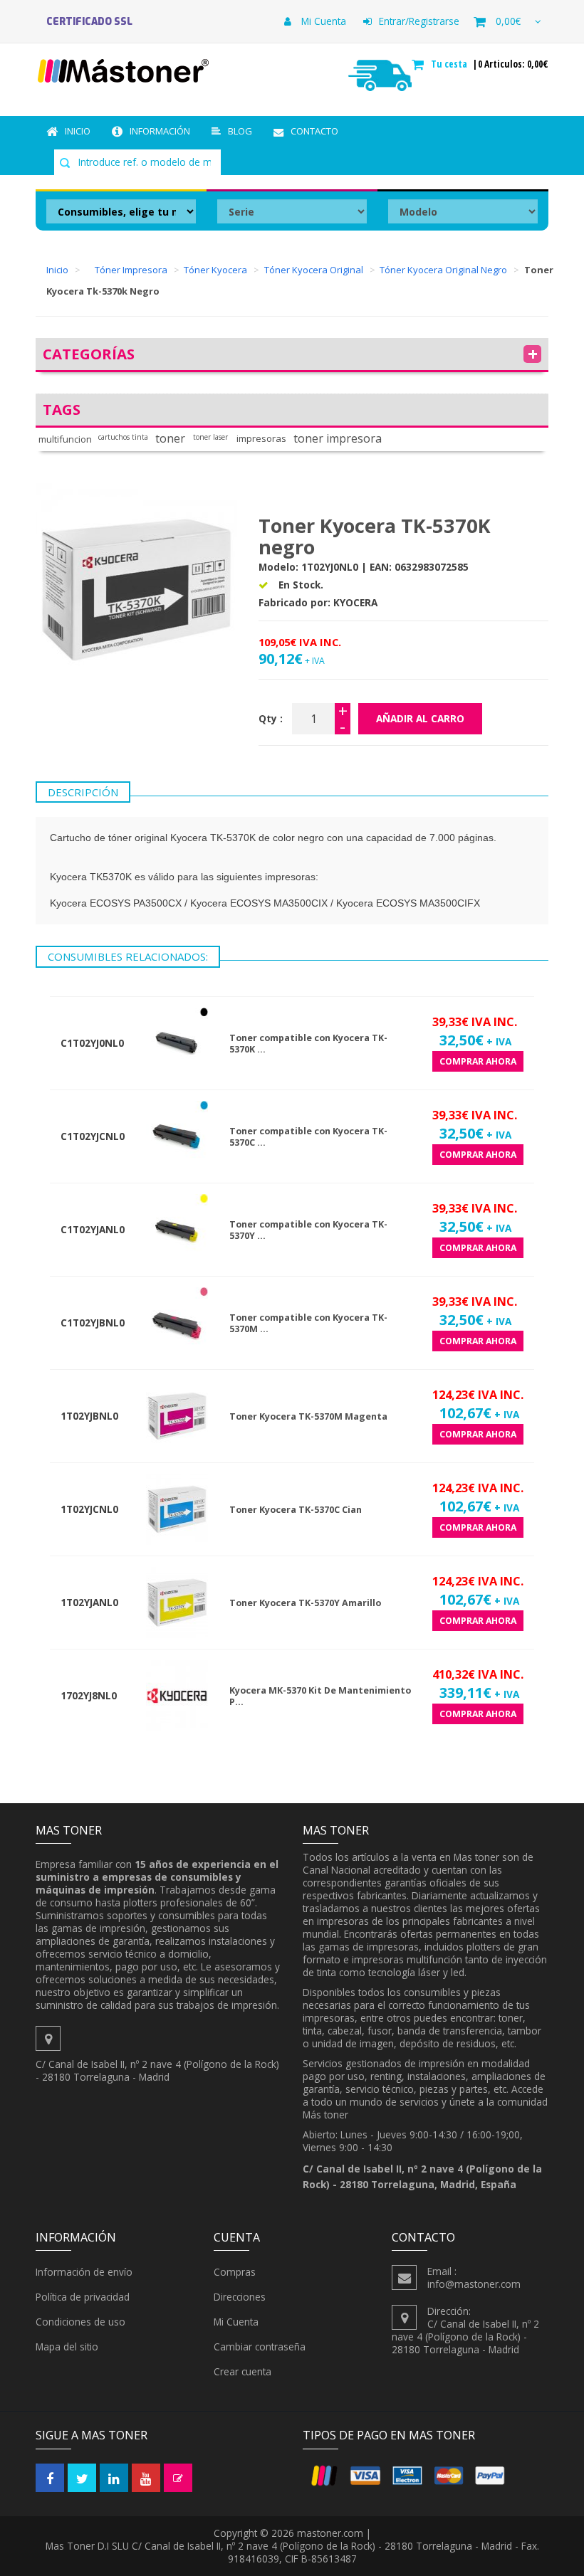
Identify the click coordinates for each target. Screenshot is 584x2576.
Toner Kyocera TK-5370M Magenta (308, 1416)
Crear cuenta (243, 2371)
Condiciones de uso (80, 2322)
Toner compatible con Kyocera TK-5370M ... (308, 1323)
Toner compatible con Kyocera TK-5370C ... (308, 1137)
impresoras (261, 439)
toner (170, 439)
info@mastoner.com (474, 2284)
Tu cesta (450, 64)
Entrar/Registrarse (419, 21)
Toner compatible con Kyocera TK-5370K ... (308, 1044)
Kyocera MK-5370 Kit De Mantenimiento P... (320, 1696)
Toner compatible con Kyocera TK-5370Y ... (308, 1230)
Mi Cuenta (322, 21)
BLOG (240, 131)
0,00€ (508, 21)
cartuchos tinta (123, 437)
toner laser (210, 437)
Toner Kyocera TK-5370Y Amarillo (305, 1603)
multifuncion (65, 439)
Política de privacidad (83, 2297)
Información (160, 131)
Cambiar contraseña (260, 2347)
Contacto (314, 131)
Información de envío (84, 2272)
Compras (235, 2272)
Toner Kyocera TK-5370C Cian (296, 1510)
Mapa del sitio (67, 2347)
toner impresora (338, 439)
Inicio (78, 131)
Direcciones (240, 2297)
